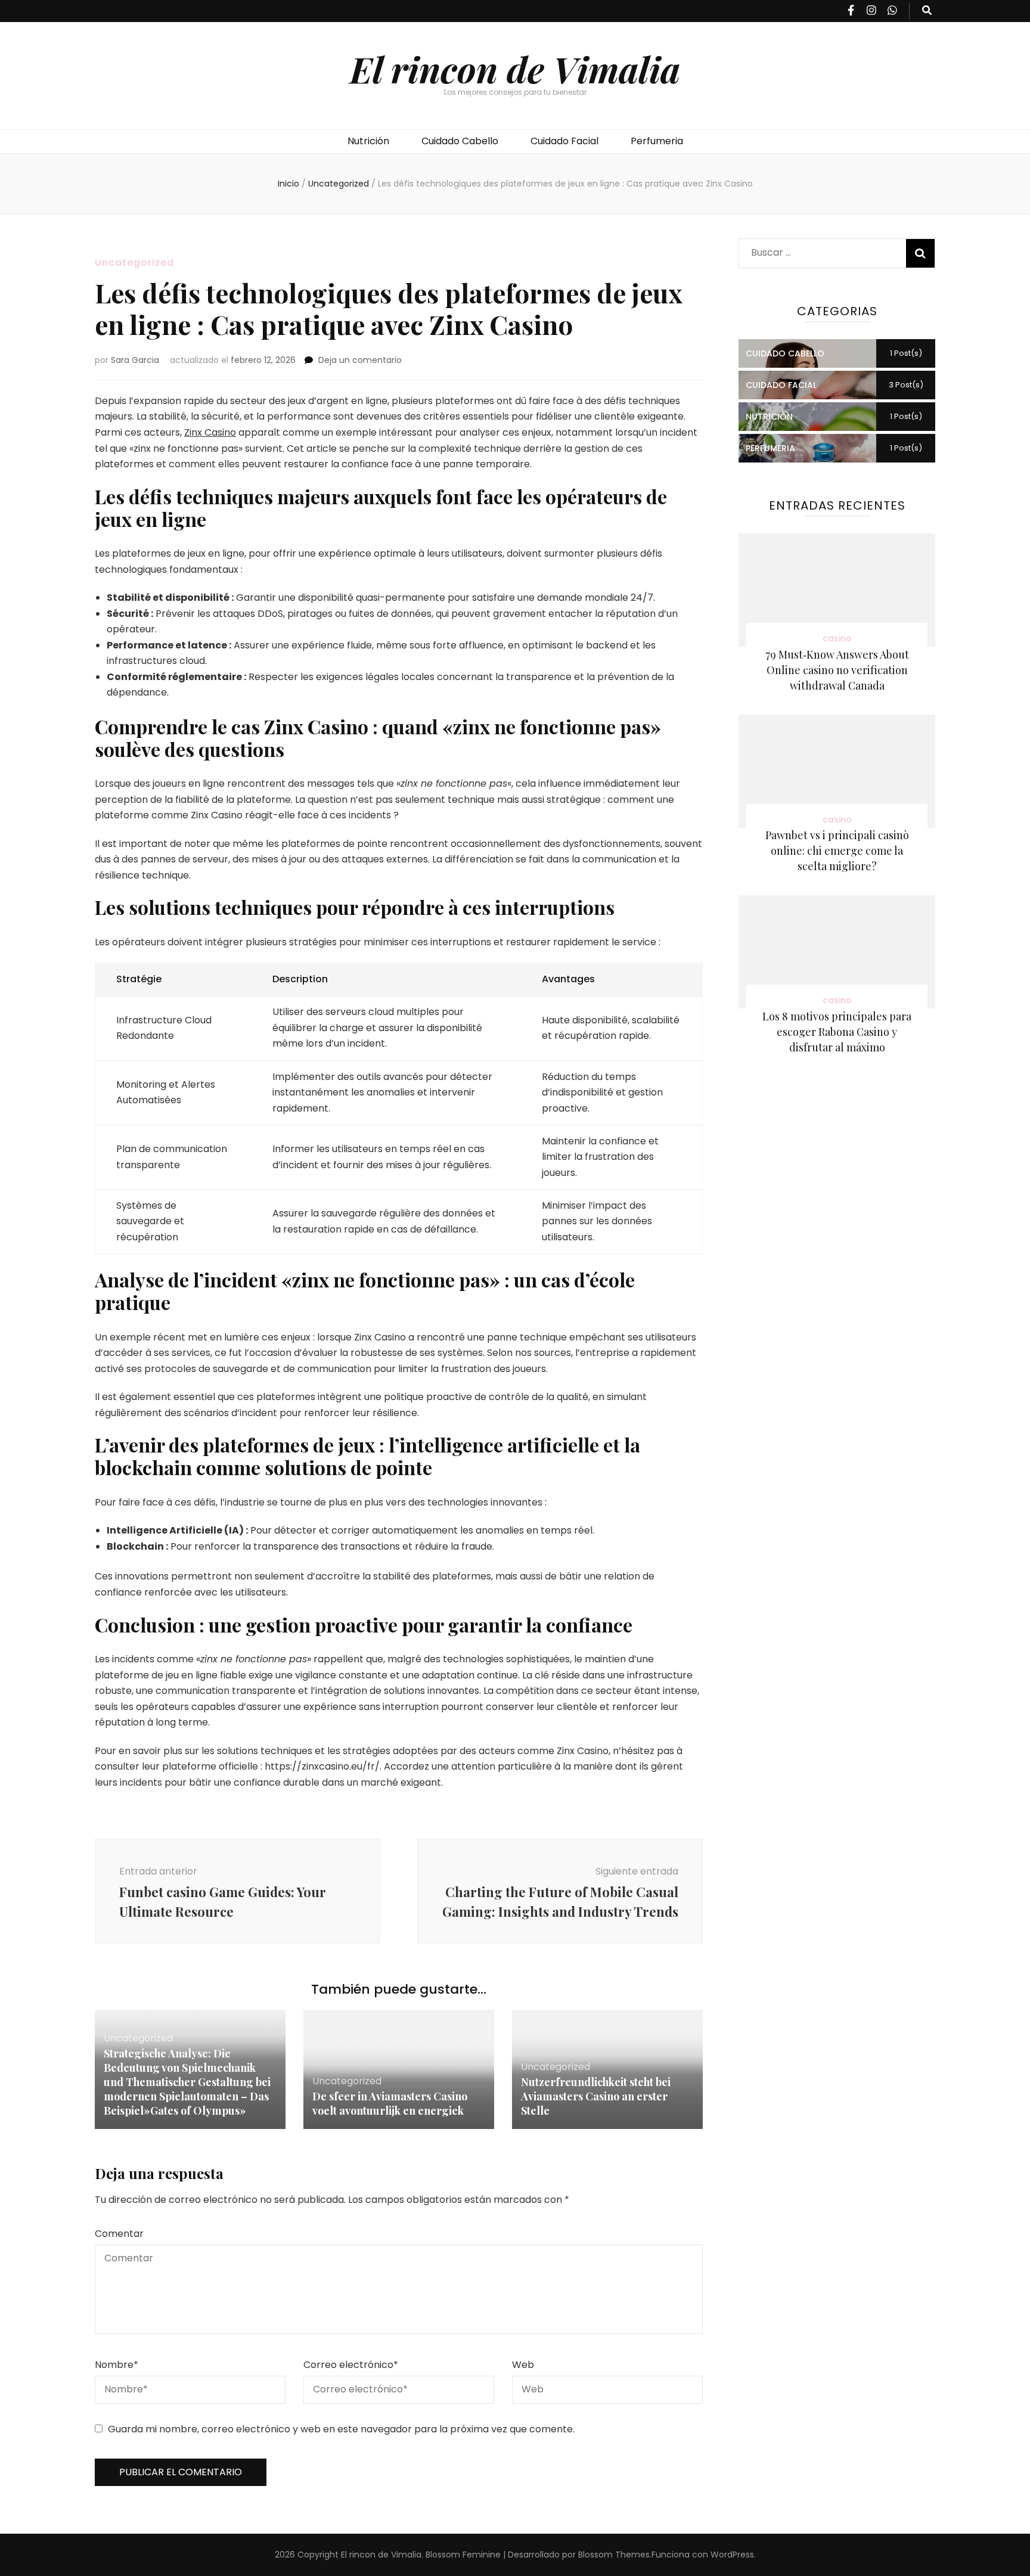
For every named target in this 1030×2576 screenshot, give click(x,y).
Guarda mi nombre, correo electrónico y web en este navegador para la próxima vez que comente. (341, 2429)
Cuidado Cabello (460, 141)
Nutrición (368, 141)
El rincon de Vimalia (515, 69)
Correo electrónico (351, 2365)
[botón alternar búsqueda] (927, 11)
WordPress (732, 2555)
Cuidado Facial (564, 141)
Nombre (117, 2365)
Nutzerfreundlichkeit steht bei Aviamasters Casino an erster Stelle (596, 2096)
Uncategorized (134, 263)
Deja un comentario (360, 360)
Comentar (119, 2234)
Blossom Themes (614, 2555)
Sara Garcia (135, 360)
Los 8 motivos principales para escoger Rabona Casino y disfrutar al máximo (837, 1032)
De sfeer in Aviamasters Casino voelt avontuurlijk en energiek (390, 2103)
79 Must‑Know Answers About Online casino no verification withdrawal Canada (837, 670)
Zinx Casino (210, 432)
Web (523, 2365)
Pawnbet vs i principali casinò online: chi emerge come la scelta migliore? (837, 851)
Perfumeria (657, 141)
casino (837, 638)
